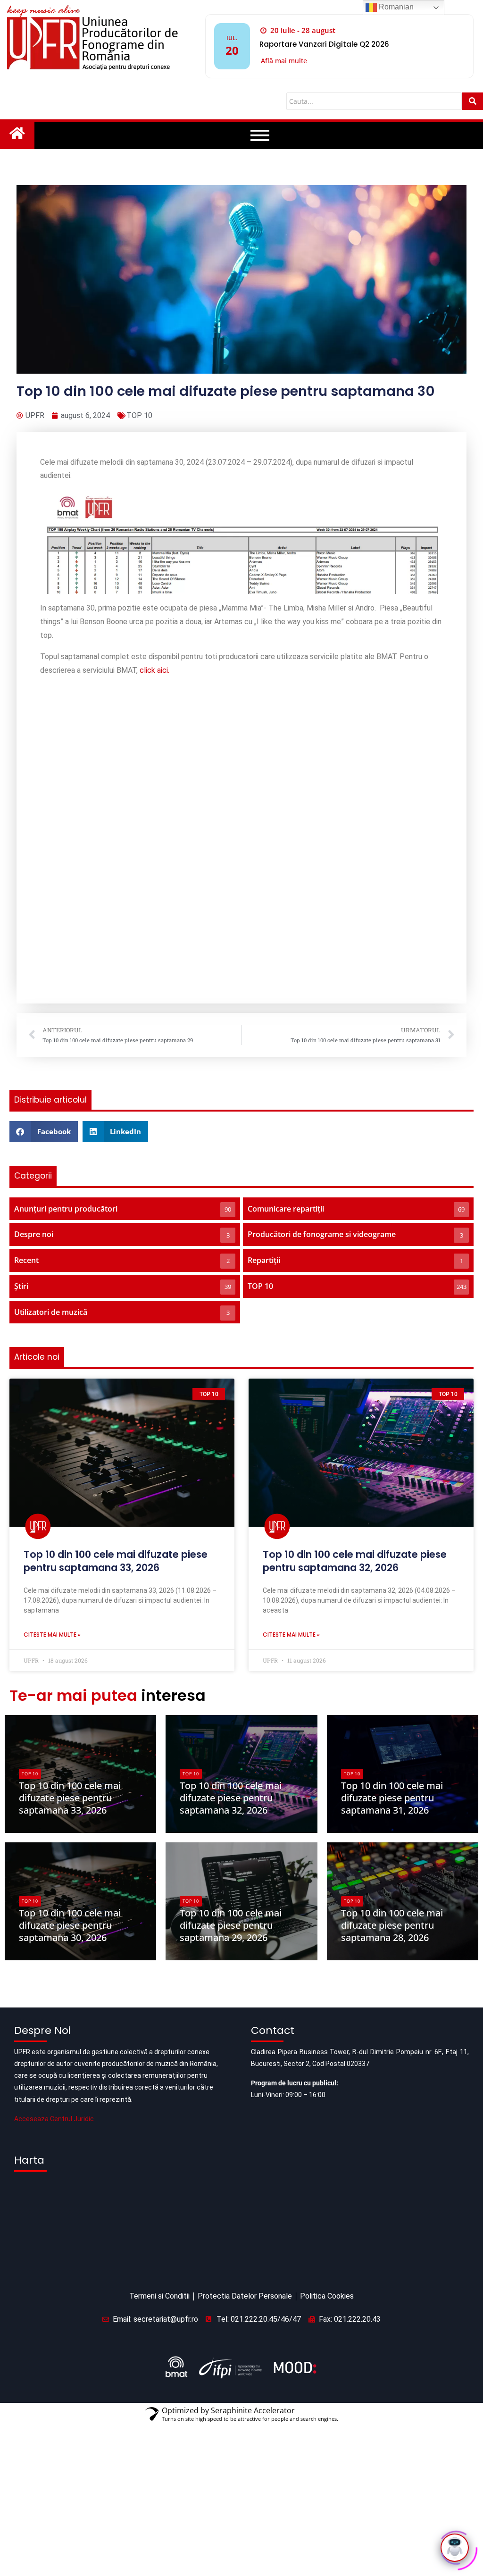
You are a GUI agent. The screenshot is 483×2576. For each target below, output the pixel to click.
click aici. (154, 670)
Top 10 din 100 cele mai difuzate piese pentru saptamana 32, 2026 (355, 1368)
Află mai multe (284, 61)
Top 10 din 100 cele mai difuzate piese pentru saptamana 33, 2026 (116, 1368)
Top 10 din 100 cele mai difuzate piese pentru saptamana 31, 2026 (392, 1605)
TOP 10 (139, 415)
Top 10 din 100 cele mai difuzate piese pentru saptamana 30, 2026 (70, 1733)
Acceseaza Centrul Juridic (54, 1926)
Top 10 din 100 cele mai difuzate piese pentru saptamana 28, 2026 (392, 1733)
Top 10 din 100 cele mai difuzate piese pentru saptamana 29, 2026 (231, 1733)
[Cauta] (472, 101)
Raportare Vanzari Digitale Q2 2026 (324, 44)
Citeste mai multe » (52, 1442)
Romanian (395, 7)
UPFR (35, 1634)
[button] (44, 939)
